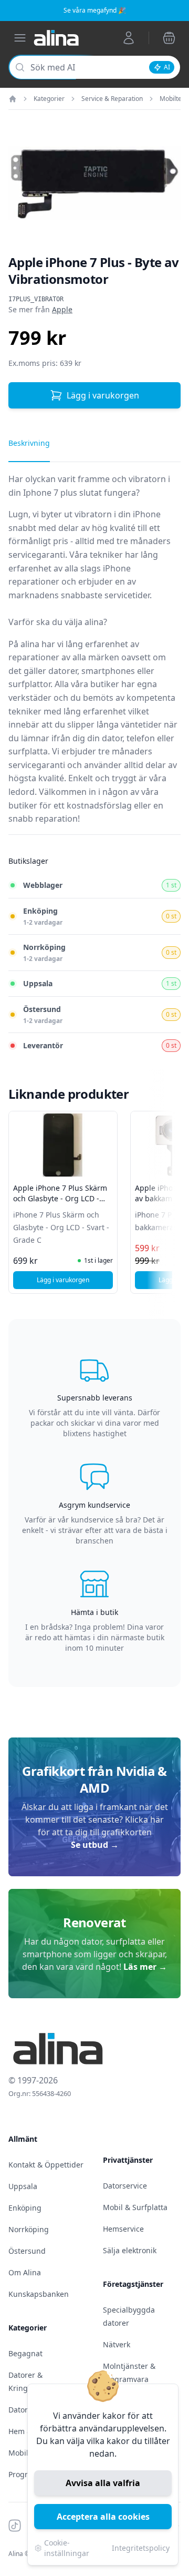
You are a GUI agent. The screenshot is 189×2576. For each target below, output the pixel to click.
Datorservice (125, 2186)
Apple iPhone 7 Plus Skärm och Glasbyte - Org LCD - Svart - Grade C (60, 1198)
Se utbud (95, 1845)
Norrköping (29, 2229)
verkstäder (30, 698)
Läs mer (145, 1967)
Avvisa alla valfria (103, 2483)
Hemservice (123, 2229)
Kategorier (49, 99)
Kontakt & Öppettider (46, 2165)
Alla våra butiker (87, 684)
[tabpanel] (94, 653)
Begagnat (25, 2353)
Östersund (27, 2251)
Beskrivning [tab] (29, 443)
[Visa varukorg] (169, 38)
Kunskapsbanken (39, 2294)
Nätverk (117, 2344)
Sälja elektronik (130, 2250)
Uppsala (23, 2186)
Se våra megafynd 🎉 (95, 10)
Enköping (25, 2208)
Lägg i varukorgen (103, 395)
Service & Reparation (112, 99)
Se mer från (40, 309)
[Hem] (13, 99)
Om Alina (25, 2272)
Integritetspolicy (141, 2548)
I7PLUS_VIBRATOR (36, 299)
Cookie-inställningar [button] (67, 2548)
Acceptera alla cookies (103, 2517)
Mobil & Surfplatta (135, 2207)
